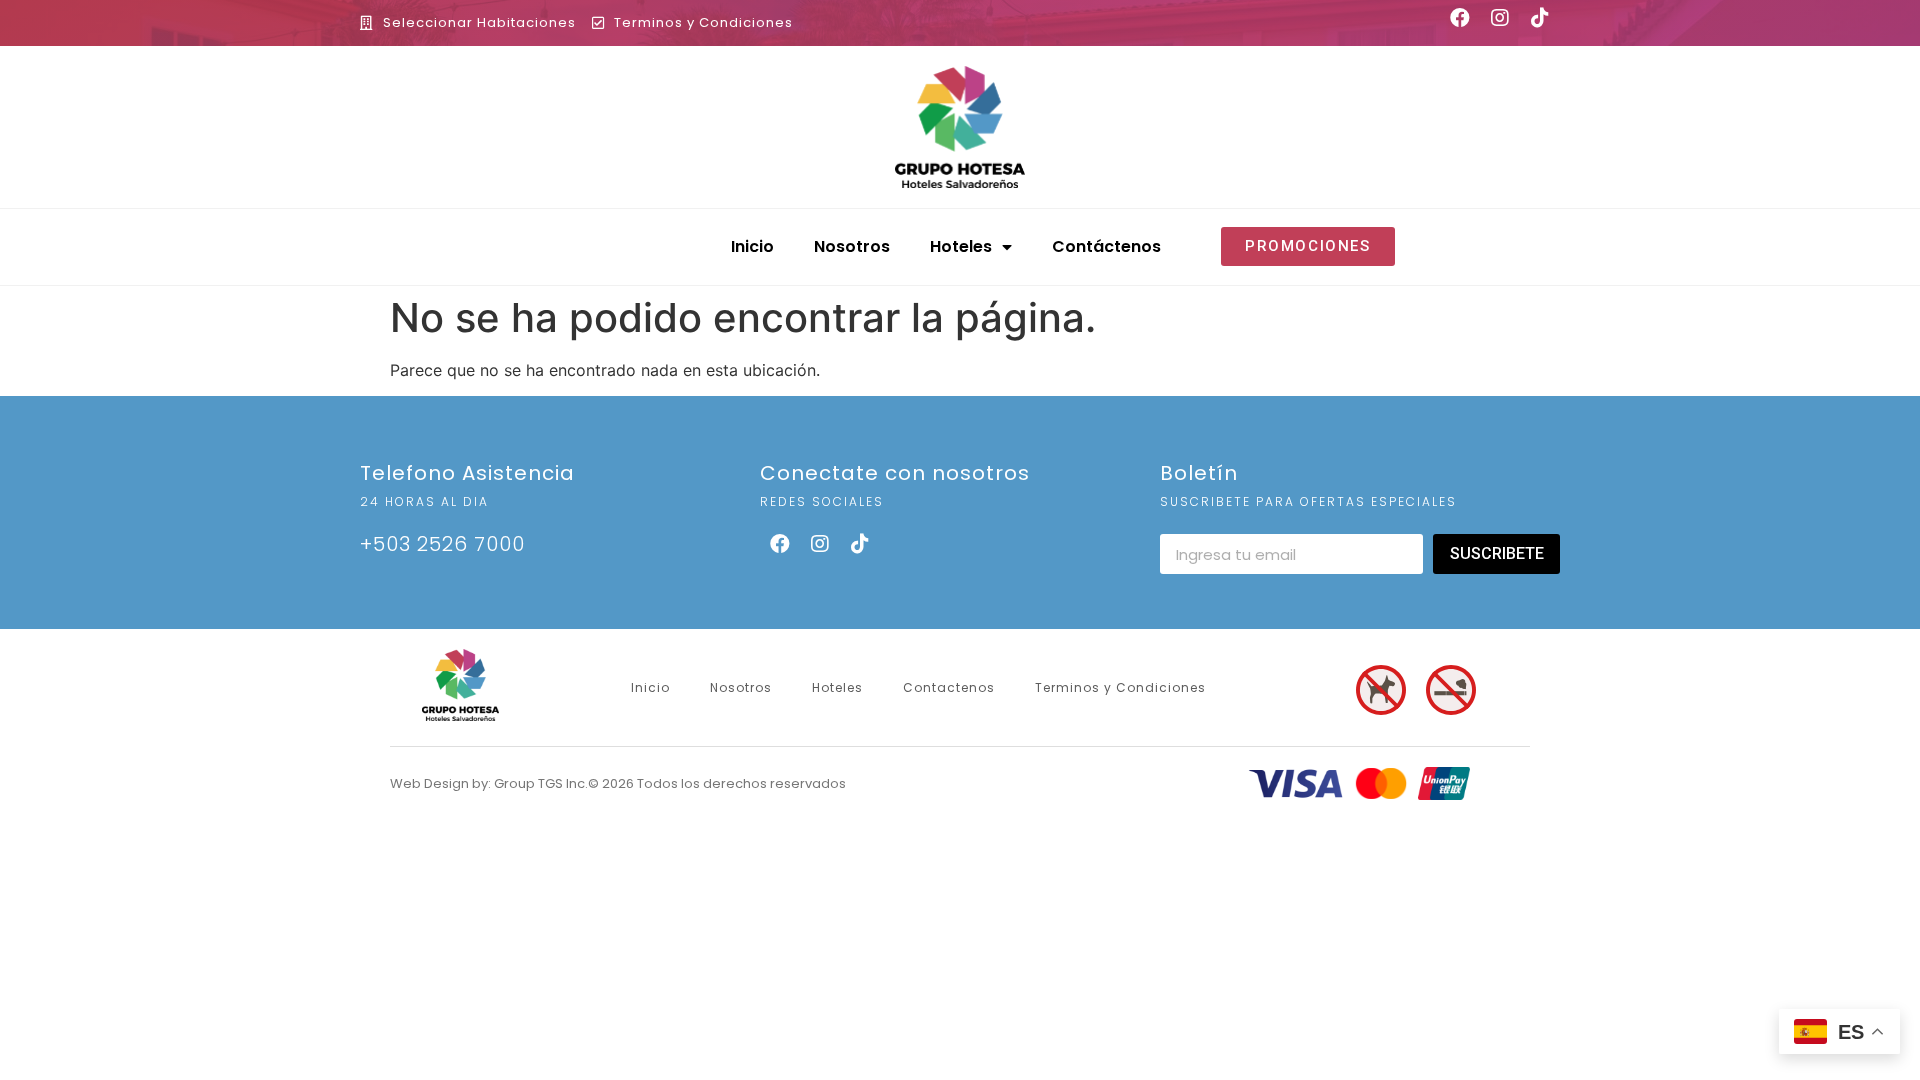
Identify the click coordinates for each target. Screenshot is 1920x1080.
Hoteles (961, 246)
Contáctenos (1106, 246)
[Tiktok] (860, 544)
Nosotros (852, 246)
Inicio (752, 246)
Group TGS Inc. (541, 783)
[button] (1308, 246)
